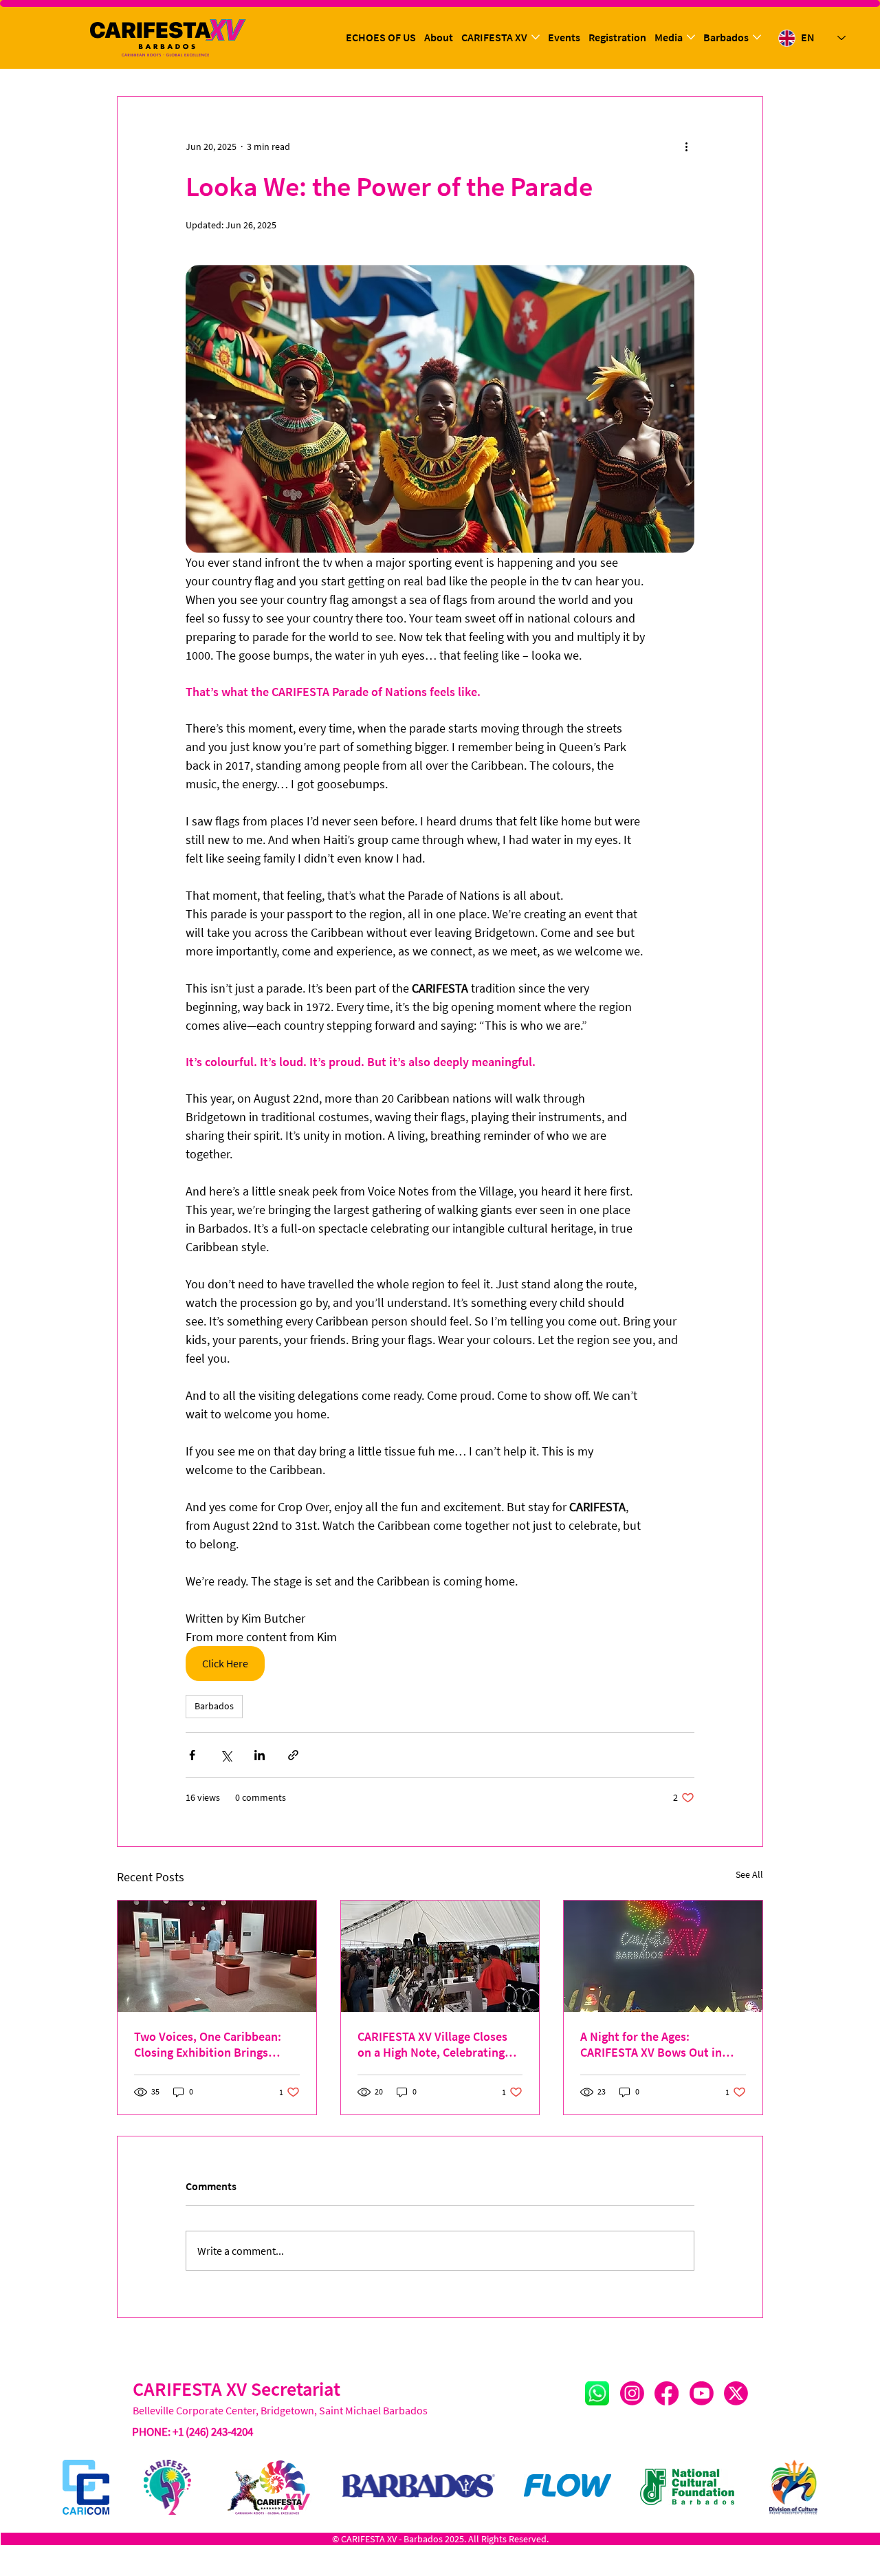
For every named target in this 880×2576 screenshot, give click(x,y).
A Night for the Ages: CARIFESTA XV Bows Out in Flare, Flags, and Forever (651, 2044)
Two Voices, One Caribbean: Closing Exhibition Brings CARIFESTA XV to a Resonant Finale (210, 2044)
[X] (736, 2393)
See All (749, 1874)
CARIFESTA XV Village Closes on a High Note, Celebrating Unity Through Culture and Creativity (432, 2044)
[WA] (597, 2393)
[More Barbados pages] (757, 37)
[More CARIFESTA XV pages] (536, 37)
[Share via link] (293, 1755)
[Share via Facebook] (192, 1755)
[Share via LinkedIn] (260, 1755)
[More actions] (686, 147)
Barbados (214, 1706)
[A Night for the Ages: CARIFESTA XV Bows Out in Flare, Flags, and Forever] (663, 1956)
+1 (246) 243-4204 (213, 2432)
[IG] (632, 2393)
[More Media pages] (691, 37)
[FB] (667, 2393)
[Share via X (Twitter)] (226, 1755)
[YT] (702, 2393)
